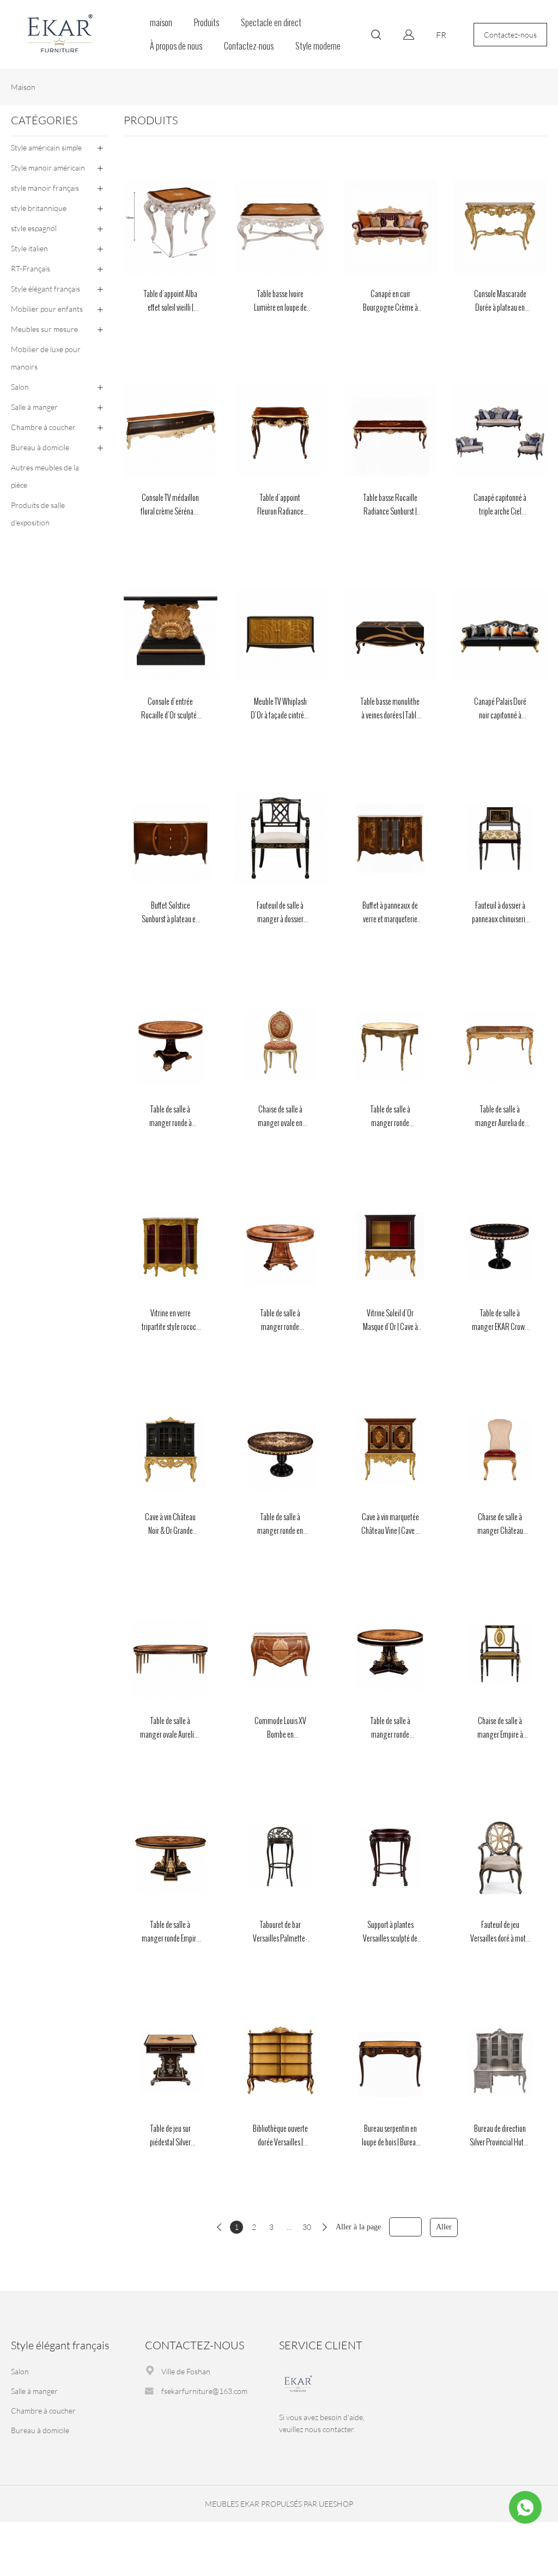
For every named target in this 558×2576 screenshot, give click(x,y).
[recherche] (376, 36)
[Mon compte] (409, 35)
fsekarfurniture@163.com (204, 2391)
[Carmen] (525, 2507)
